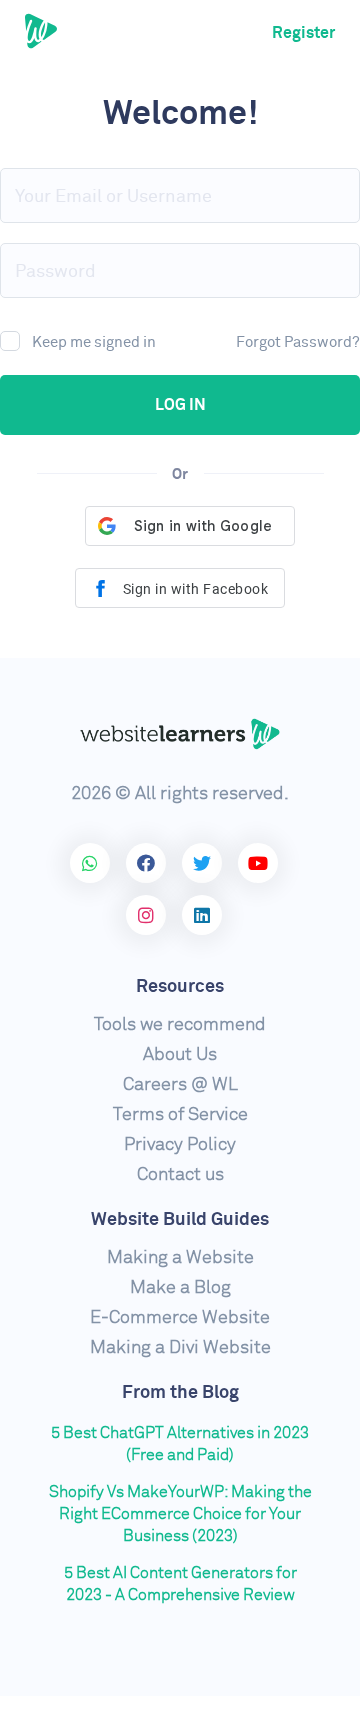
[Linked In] (202, 915)
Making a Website (180, 1258)
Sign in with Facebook (193, 589)
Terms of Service (180, 1115)
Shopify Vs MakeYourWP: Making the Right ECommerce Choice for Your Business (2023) (180, 1514)
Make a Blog (180, 1288)
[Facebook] (146, 863)
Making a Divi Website (180, 1348)
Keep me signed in (94, 342)
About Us (180, 1055)
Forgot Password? (298, 342)
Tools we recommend (180, 1025)
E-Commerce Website (180, 1318)
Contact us (180, 1175)
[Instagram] (146, 915)
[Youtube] (258, 863)
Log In (180, 405)
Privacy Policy (180, 1145)
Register (303, 33)
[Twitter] (202, 863)
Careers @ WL (180, 1085)
